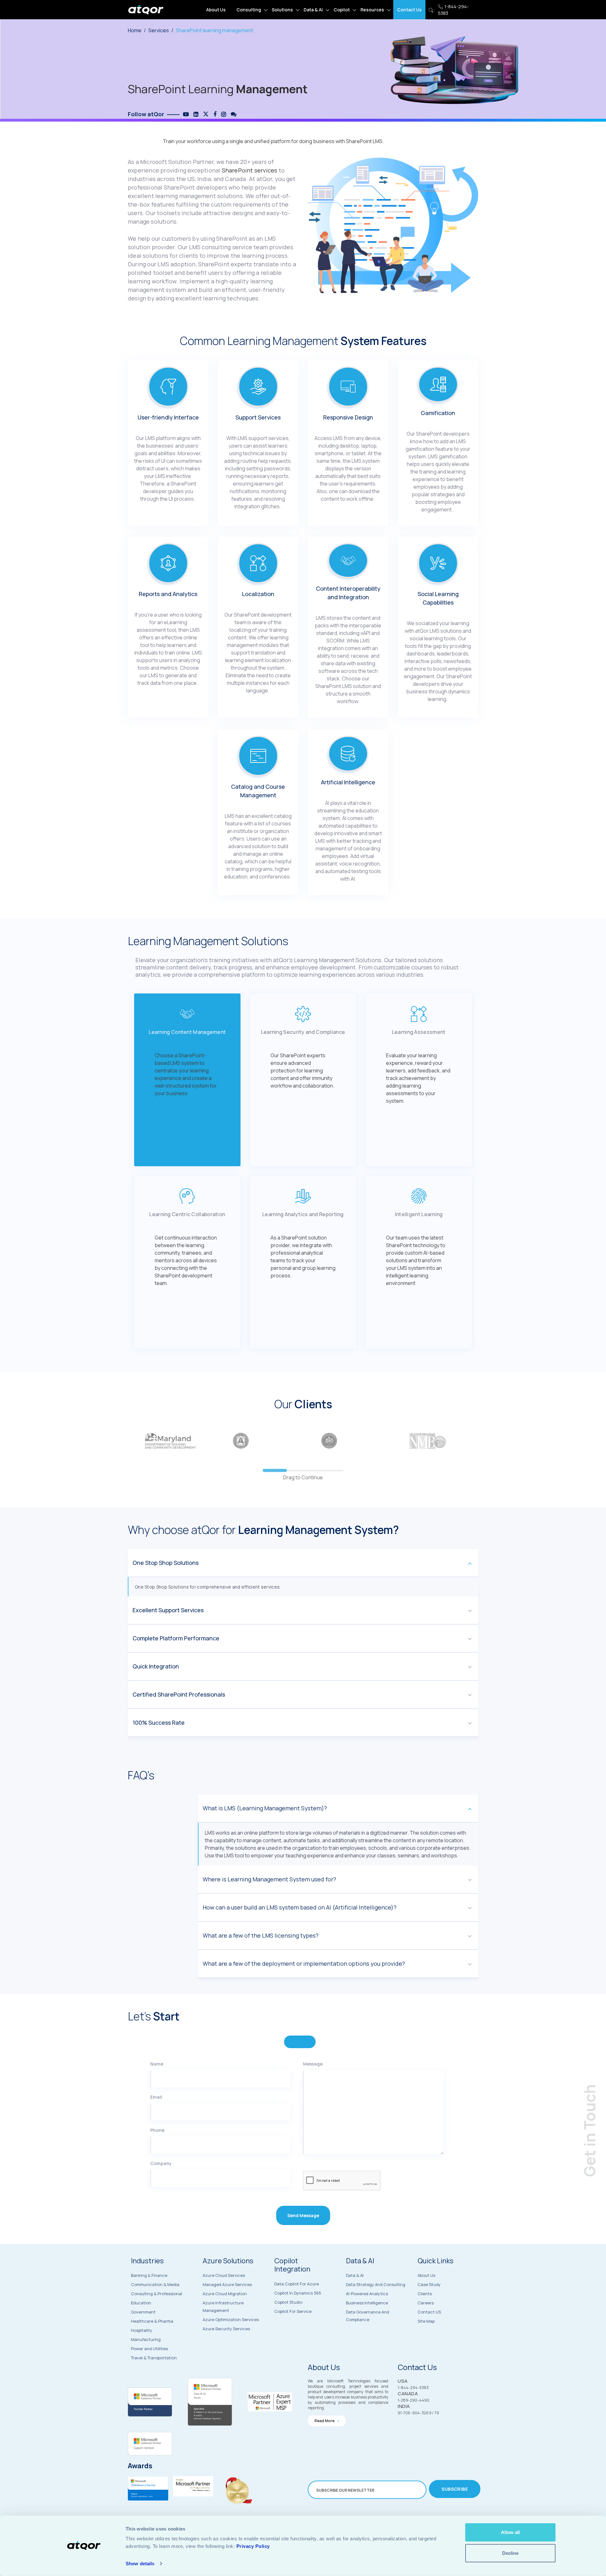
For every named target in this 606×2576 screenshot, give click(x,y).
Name (157, 2064)
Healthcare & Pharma (152, 2321)
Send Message (303, 2215)
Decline (510, 2553)
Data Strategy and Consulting (376, 2284)
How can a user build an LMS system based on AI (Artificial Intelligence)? (300, 1907)
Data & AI (313, 10)
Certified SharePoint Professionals (179, 1694)
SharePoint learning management (214, 30)
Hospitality (142, 2330)
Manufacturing (146, 2339)
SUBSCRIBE (455, 2489)
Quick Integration (156, 1666)
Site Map (426, 2321)
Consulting (249, 10)
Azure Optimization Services (231, 2320)
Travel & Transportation (154, 2358)
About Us (216, 10)
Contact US (429, 2312)
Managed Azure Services (227, 2284)
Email (156, 2097)
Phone (157, 2130)
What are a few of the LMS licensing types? (261, 1935)
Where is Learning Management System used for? (269, 1879)
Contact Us (409, 10)
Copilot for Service (293, 2311)
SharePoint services (250, 170)
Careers (426, 2303)
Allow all (510, 2532)
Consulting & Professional (157, 2294)
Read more (325, 2421)
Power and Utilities (149, 2349)
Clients (425, 2294)
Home (135, 30)
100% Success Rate (159, 1722)
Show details (140, 2564)
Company (161, 2163)
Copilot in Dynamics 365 (298, 2293)
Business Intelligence (367, 2303)
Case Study (429, 2284)
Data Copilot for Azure (297, 2284)
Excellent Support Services (168, 1610)
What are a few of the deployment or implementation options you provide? (304, 1964)
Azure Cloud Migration (225, 2294)
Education (141, 2303)
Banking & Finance (149, 2275)
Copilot (342, 10)
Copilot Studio (288, 2302)
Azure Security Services (226, 2329)
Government (143, 2312)
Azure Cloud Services (224, 2275)
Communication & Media (155, 2284)
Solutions (282, 10)
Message (313, 2064)
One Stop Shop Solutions (166, 1563)
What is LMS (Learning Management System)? (265, 1808)
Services (159, 30)
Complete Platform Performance (176, 1638)
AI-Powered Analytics (367, 2294)
